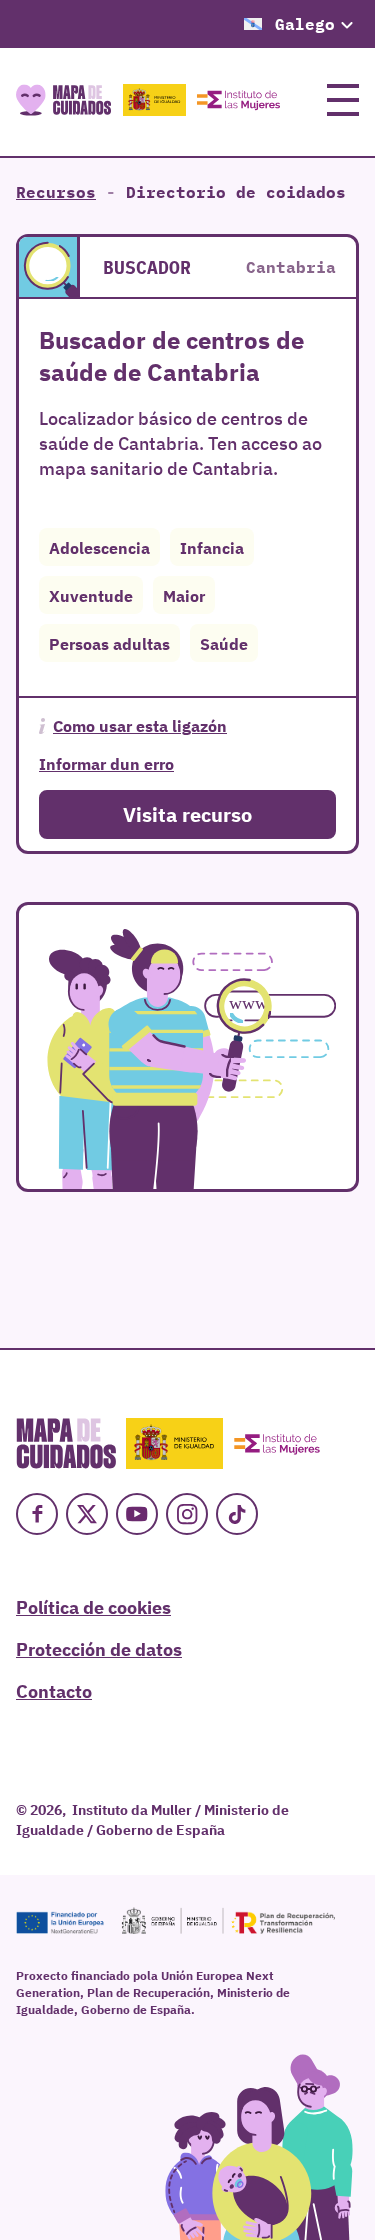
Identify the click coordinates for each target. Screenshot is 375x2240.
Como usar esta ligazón (140, 725)
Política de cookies (93, 1606)
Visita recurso (187, 813)
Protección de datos (99, 1648)
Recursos (56, 192)
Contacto (54, 1690)
